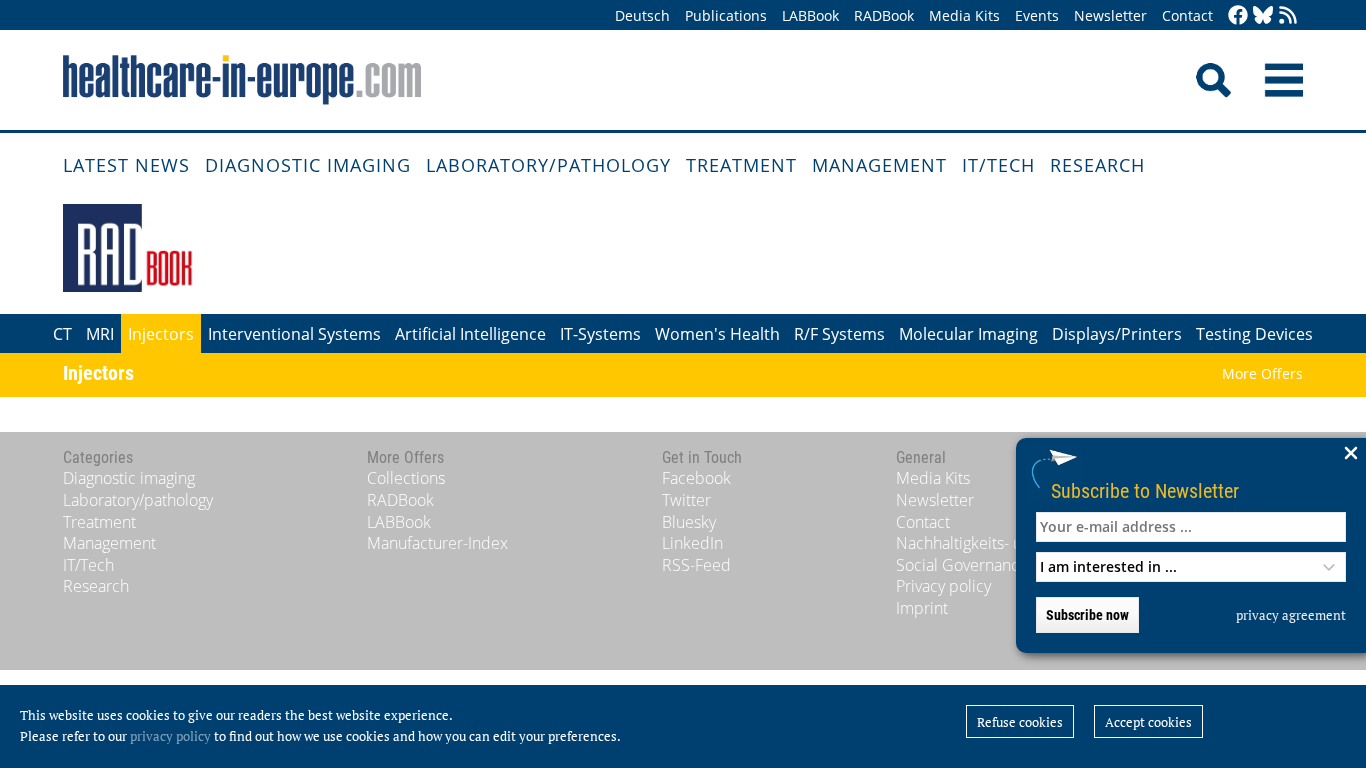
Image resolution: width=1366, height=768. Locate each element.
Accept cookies (1148, 722)
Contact (1187, 15)
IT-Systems (600, 334)
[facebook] (1238, 16)
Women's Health (717, 334)
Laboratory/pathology (548, 165)
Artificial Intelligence (470, 334)
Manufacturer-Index (437, 543)
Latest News (126, 165)
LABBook (810, 15)
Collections (406, 478)
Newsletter (1110, 15)
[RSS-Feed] (1288, 16)
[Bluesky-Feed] (1263, 16)
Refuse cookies (1020, 722)
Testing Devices (1254, 334)
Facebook (696, 478)
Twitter (686, 500)
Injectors (161, 334)
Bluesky (689, 522)
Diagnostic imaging (308, 165)
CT (62, 334)
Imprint (922, 608)
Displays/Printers (1117, 334)
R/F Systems (839, 334)
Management (879, 165)
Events (1037, 15)
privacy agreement (1291, 615)
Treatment (741, 165)
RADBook (884, 15)
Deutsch (642, 15)
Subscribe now (1087, 615)
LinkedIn (692, 543)
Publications (726, 15)
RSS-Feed (696, 565)
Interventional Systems (294, 334)
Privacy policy (943, 586)
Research (1097, 165)
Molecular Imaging (968, 334)
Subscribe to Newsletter (1145, 490)
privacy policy (170, 736)
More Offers (1262, 373)
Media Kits (964, 15)
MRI (100, 334)
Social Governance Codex (987, 565)
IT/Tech (998, 165)
